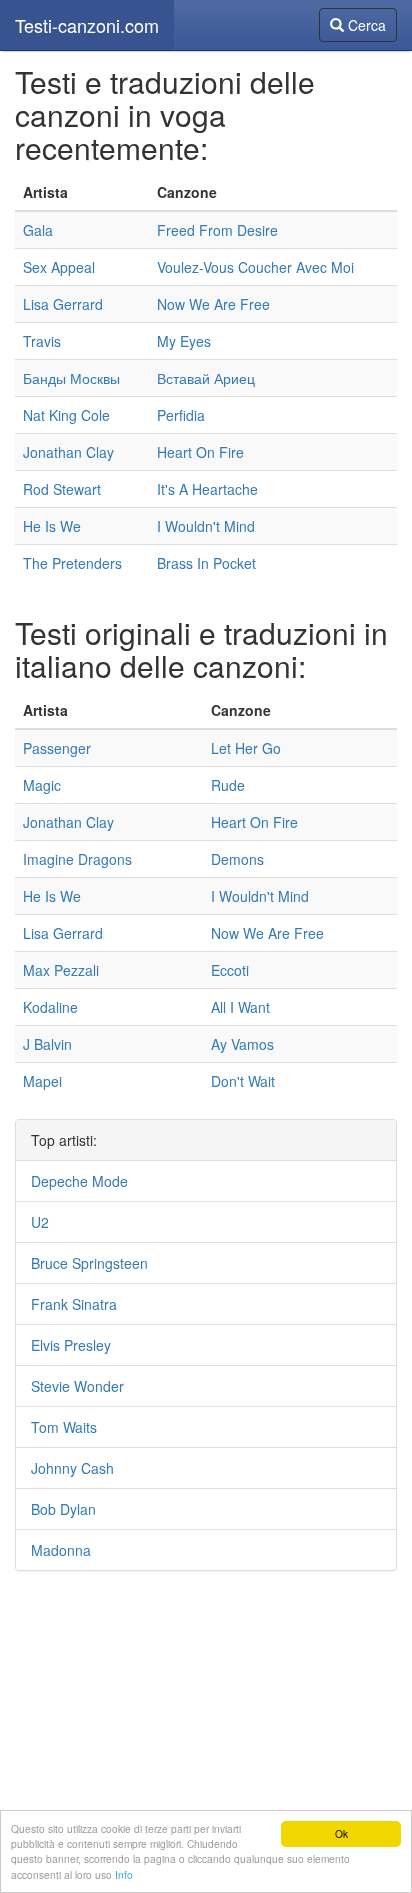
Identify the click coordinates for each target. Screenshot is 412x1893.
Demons (237, 859)
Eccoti (230, 970)
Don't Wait (243, 1081)
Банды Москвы (71, 378)
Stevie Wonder (77, 1386)
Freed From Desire (217, 230)
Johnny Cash (72, 1468)
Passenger (57, 748)
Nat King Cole (66, 415)
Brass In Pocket (206, 563)
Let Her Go (246, 748)
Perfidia (181, 415)
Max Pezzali (61, 970)
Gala (38, 230)
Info (124, 1874)
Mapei (42, 1081)
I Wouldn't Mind (206, 526)
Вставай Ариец (206, 378)
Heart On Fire (200, 452)
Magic (42, 785)
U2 (40, 1222)
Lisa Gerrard (63, 304)
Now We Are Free (213, 304)
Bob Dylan (63, 1509)
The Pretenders (72, 563)
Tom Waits (64, 1427)
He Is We (52, 526)
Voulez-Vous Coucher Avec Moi (255, 267)
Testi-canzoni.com (87, 25)
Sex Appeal (59, 267)
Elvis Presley (71, 1345)
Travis (42, 341)
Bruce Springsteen (89, 1263)
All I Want (240, 1007)
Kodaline (50, 1007)
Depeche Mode (79, 1181)
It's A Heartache (207, 489)
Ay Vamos (242, 1044)
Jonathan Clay (68, 452)
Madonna (61, 1550)
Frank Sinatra (74, 1304)
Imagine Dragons (77, 859)
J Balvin (47, 1044)
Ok (341, 1833)
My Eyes (184, 341)
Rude (228, 785)
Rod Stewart (62, 489)
